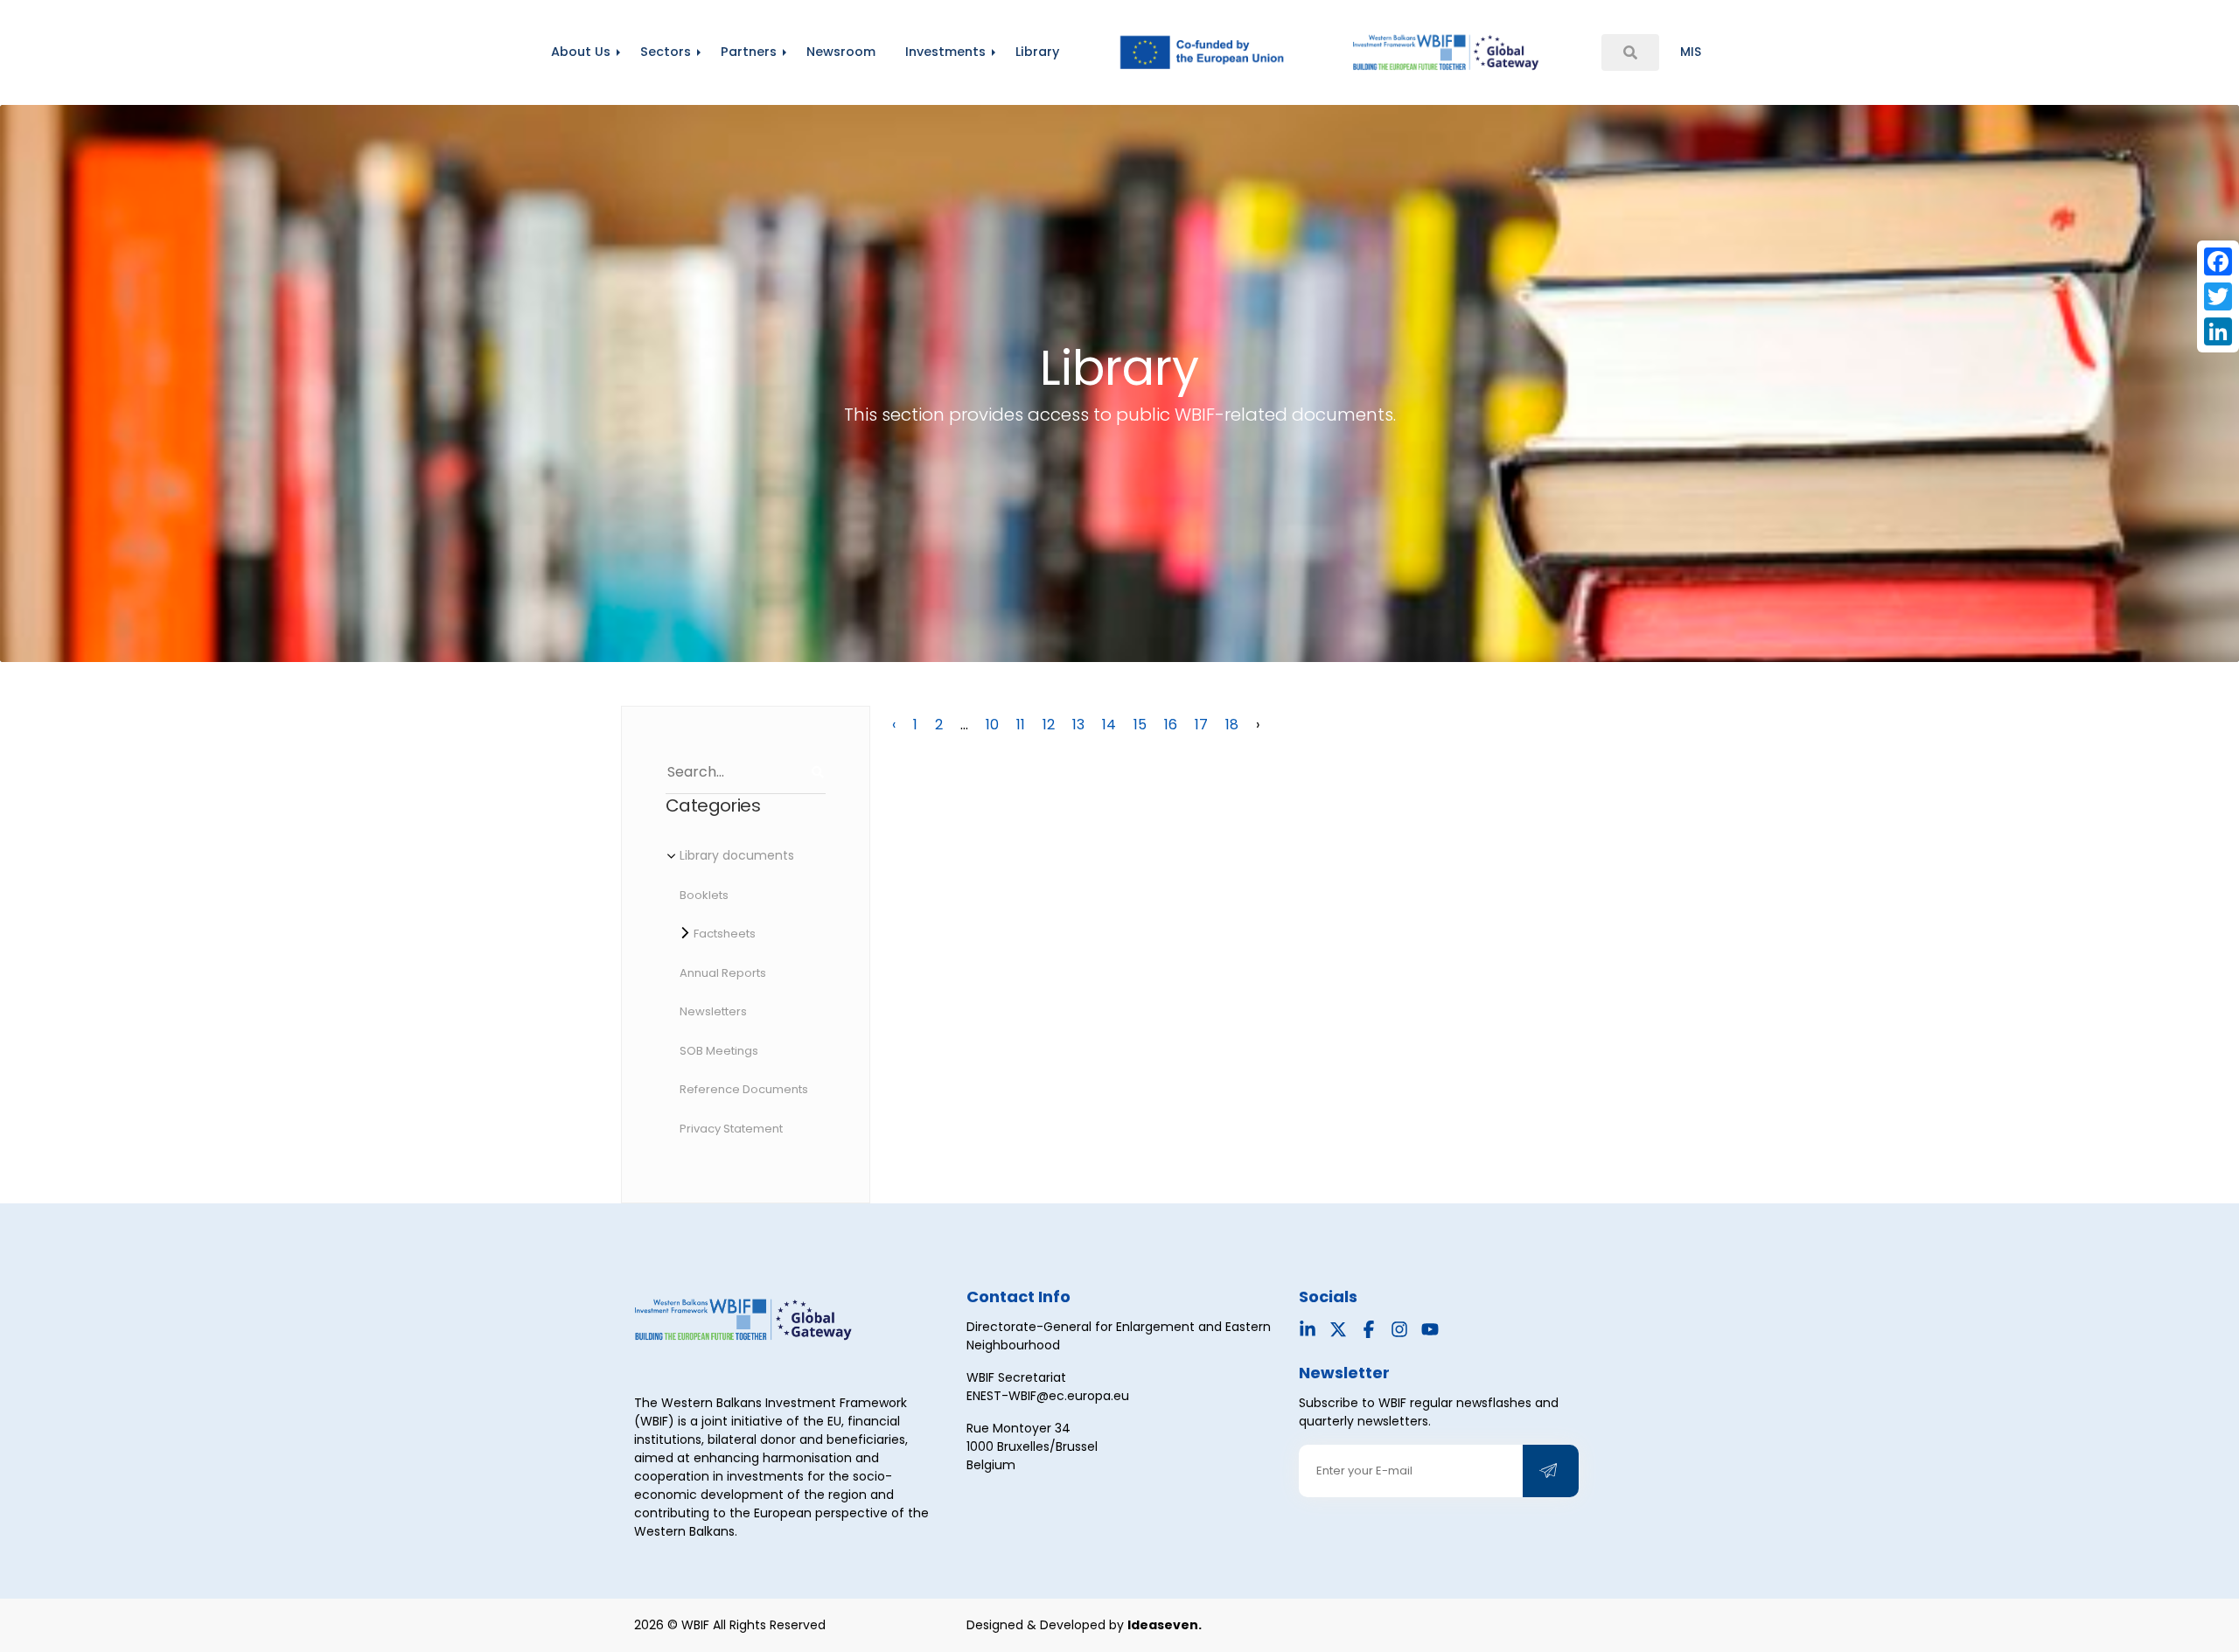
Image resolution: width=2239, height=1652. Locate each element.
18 (1232, 725)
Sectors (666, 52)
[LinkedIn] (2218, 331)
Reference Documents (744, 1089)
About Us (581, 52)
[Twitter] (2218, 296)
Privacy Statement (731, 1129)
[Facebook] (2218, 261)
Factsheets (725, 934)
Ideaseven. (1165, 1625)
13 (1078, 725)
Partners (749, 52)
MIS (1691, 52)
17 (1201, 725)
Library (1037, 52)
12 (1049, 725)
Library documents (737, 855)
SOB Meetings (719, 1051)
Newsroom (841, 52)
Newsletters (713, 1011)
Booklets (704, 895)
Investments (945, 52)
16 (1171, 725)
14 (1109, 725)
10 (992, 725)
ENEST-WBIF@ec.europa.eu (1048, 1396)
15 (1140, 725)
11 (1021, 725)
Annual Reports (723, 973)
